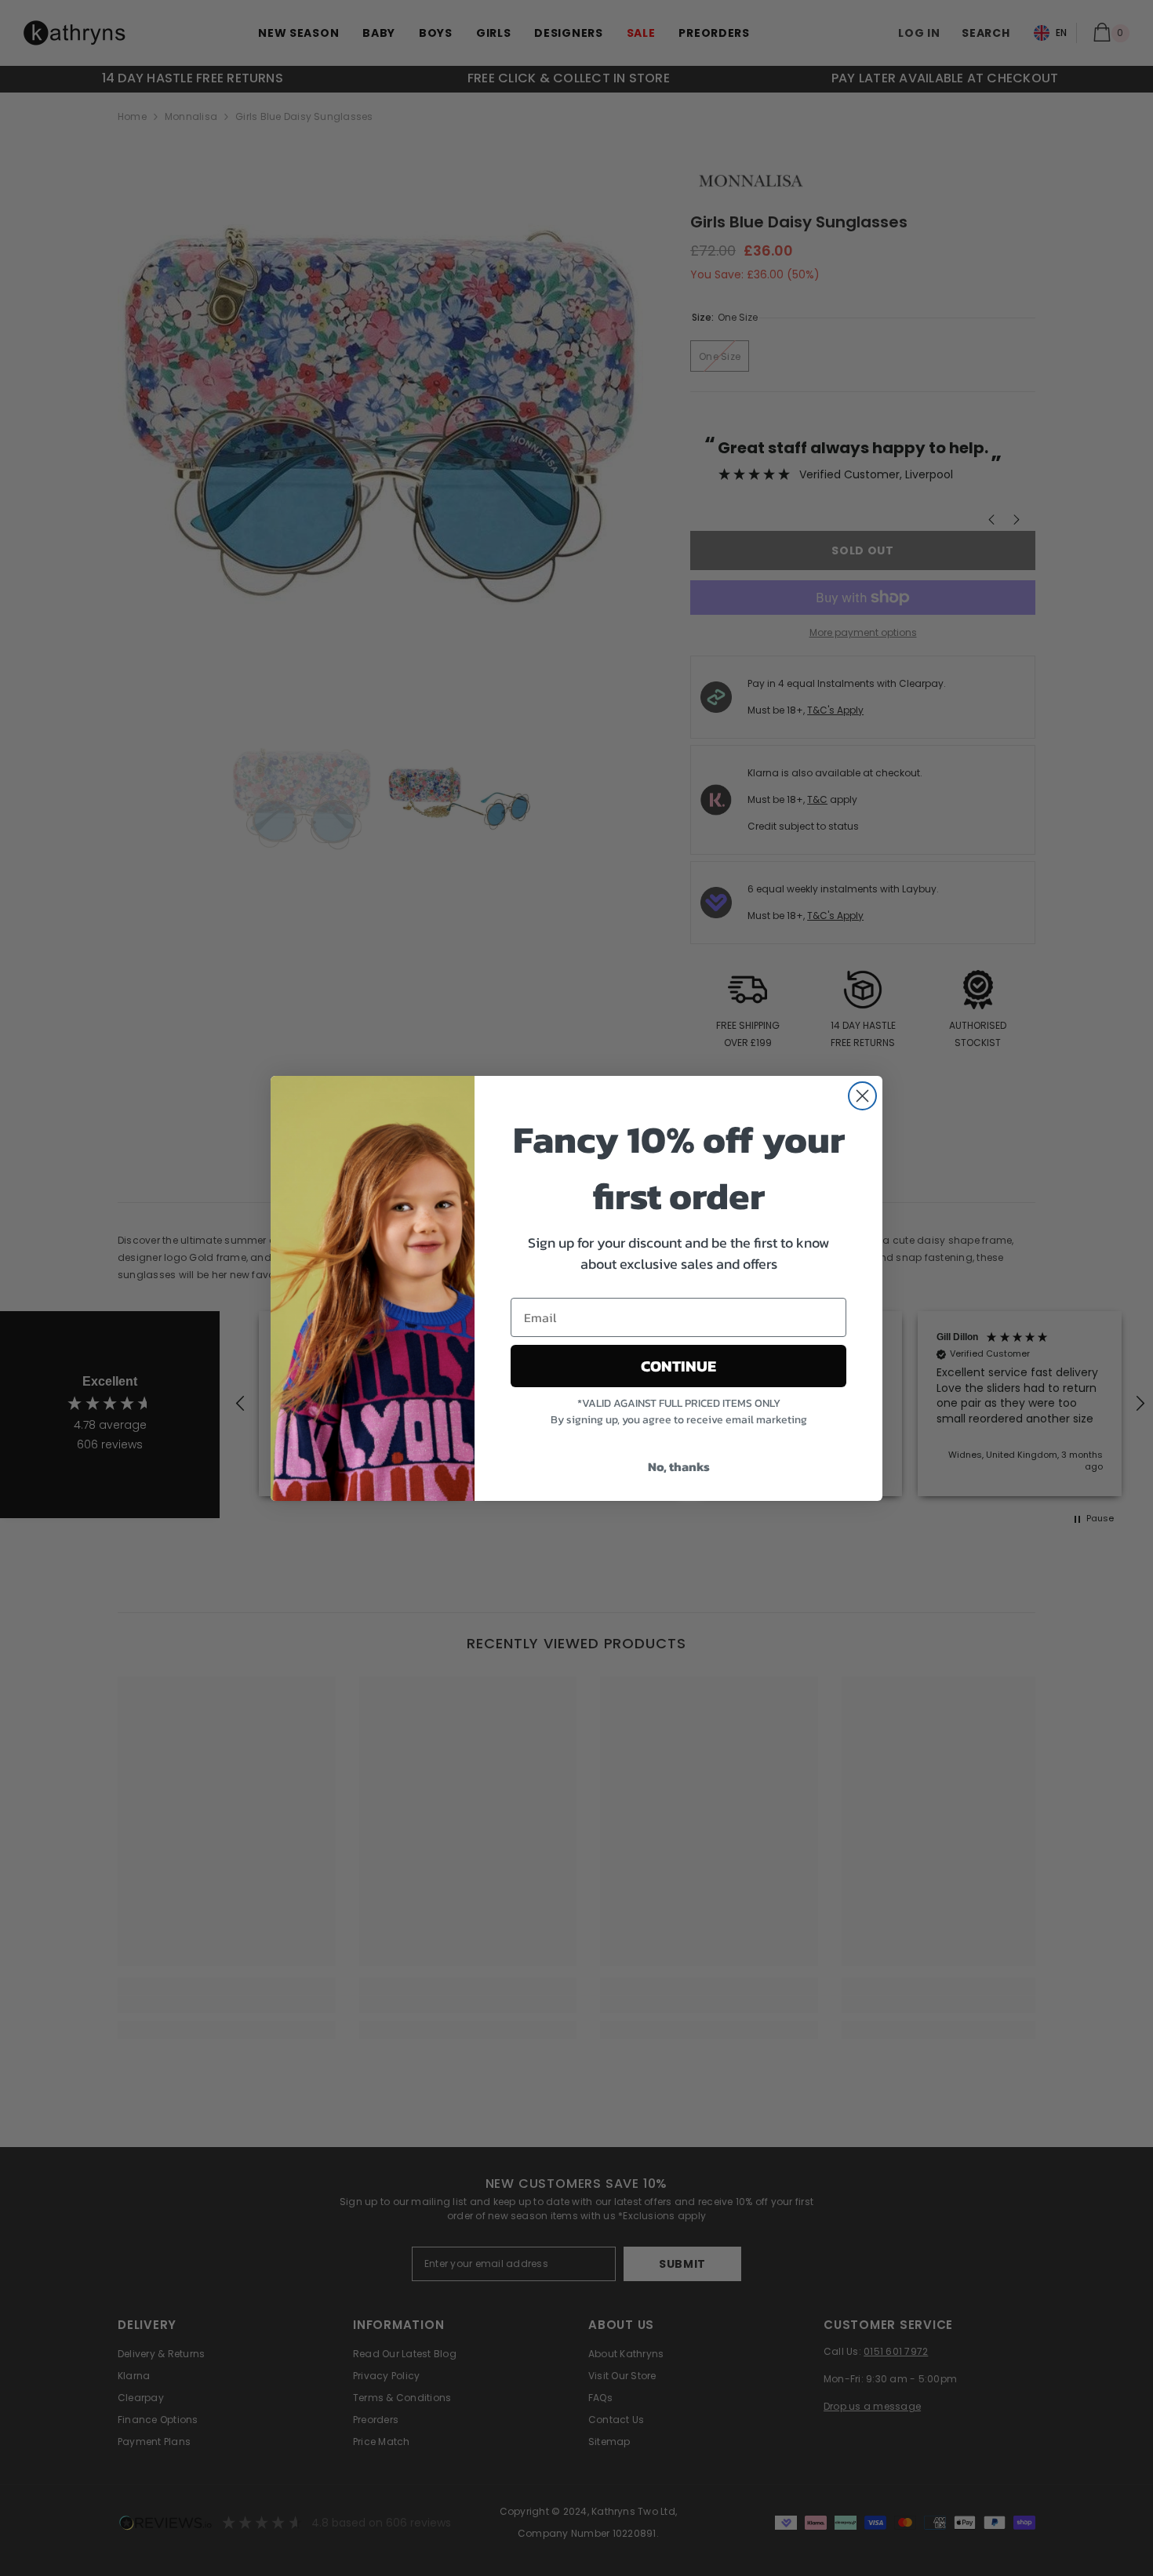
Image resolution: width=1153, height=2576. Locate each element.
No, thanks (679, 1466)
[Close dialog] (862, 1096)
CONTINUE (678, 1366)
